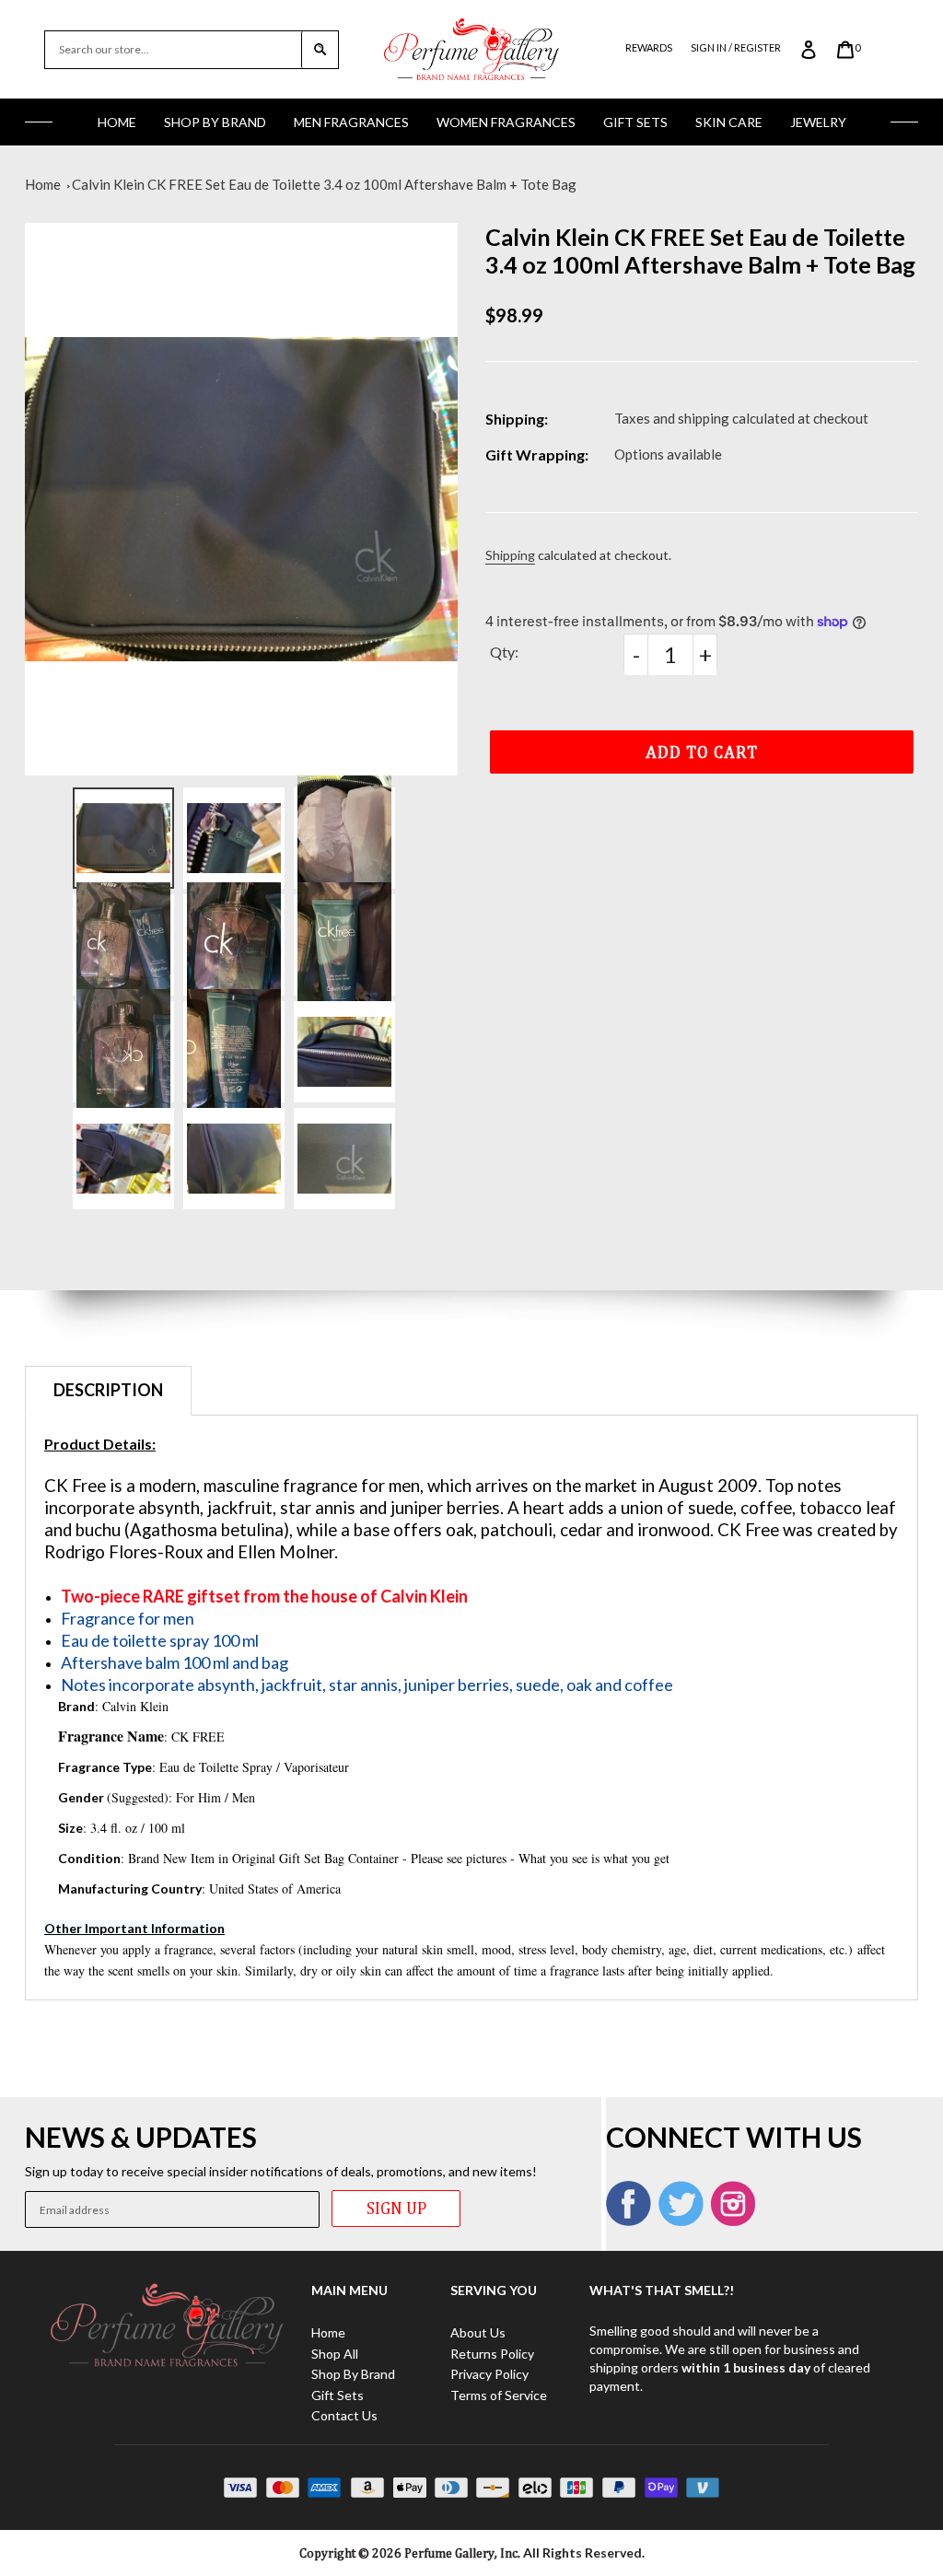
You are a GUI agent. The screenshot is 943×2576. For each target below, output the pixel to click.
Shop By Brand (215, 122)
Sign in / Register (736, 47)
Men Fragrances (351, 122)
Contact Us (344, 2415)
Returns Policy (492, 2354)
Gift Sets (635, 122)
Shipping (510, 555)
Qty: (504, 652)
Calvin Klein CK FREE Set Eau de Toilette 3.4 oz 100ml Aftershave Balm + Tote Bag (324, 184)
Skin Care (729, 122)
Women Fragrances (506, 122)
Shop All (335, 2354)
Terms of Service (499, 2395)
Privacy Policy (489, 2374)
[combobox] (173, 50)
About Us (478, 2332)
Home (117, 122)
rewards (649, 47)
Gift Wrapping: (537, 455)
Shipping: (517, 419)
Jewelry (818, 122)
